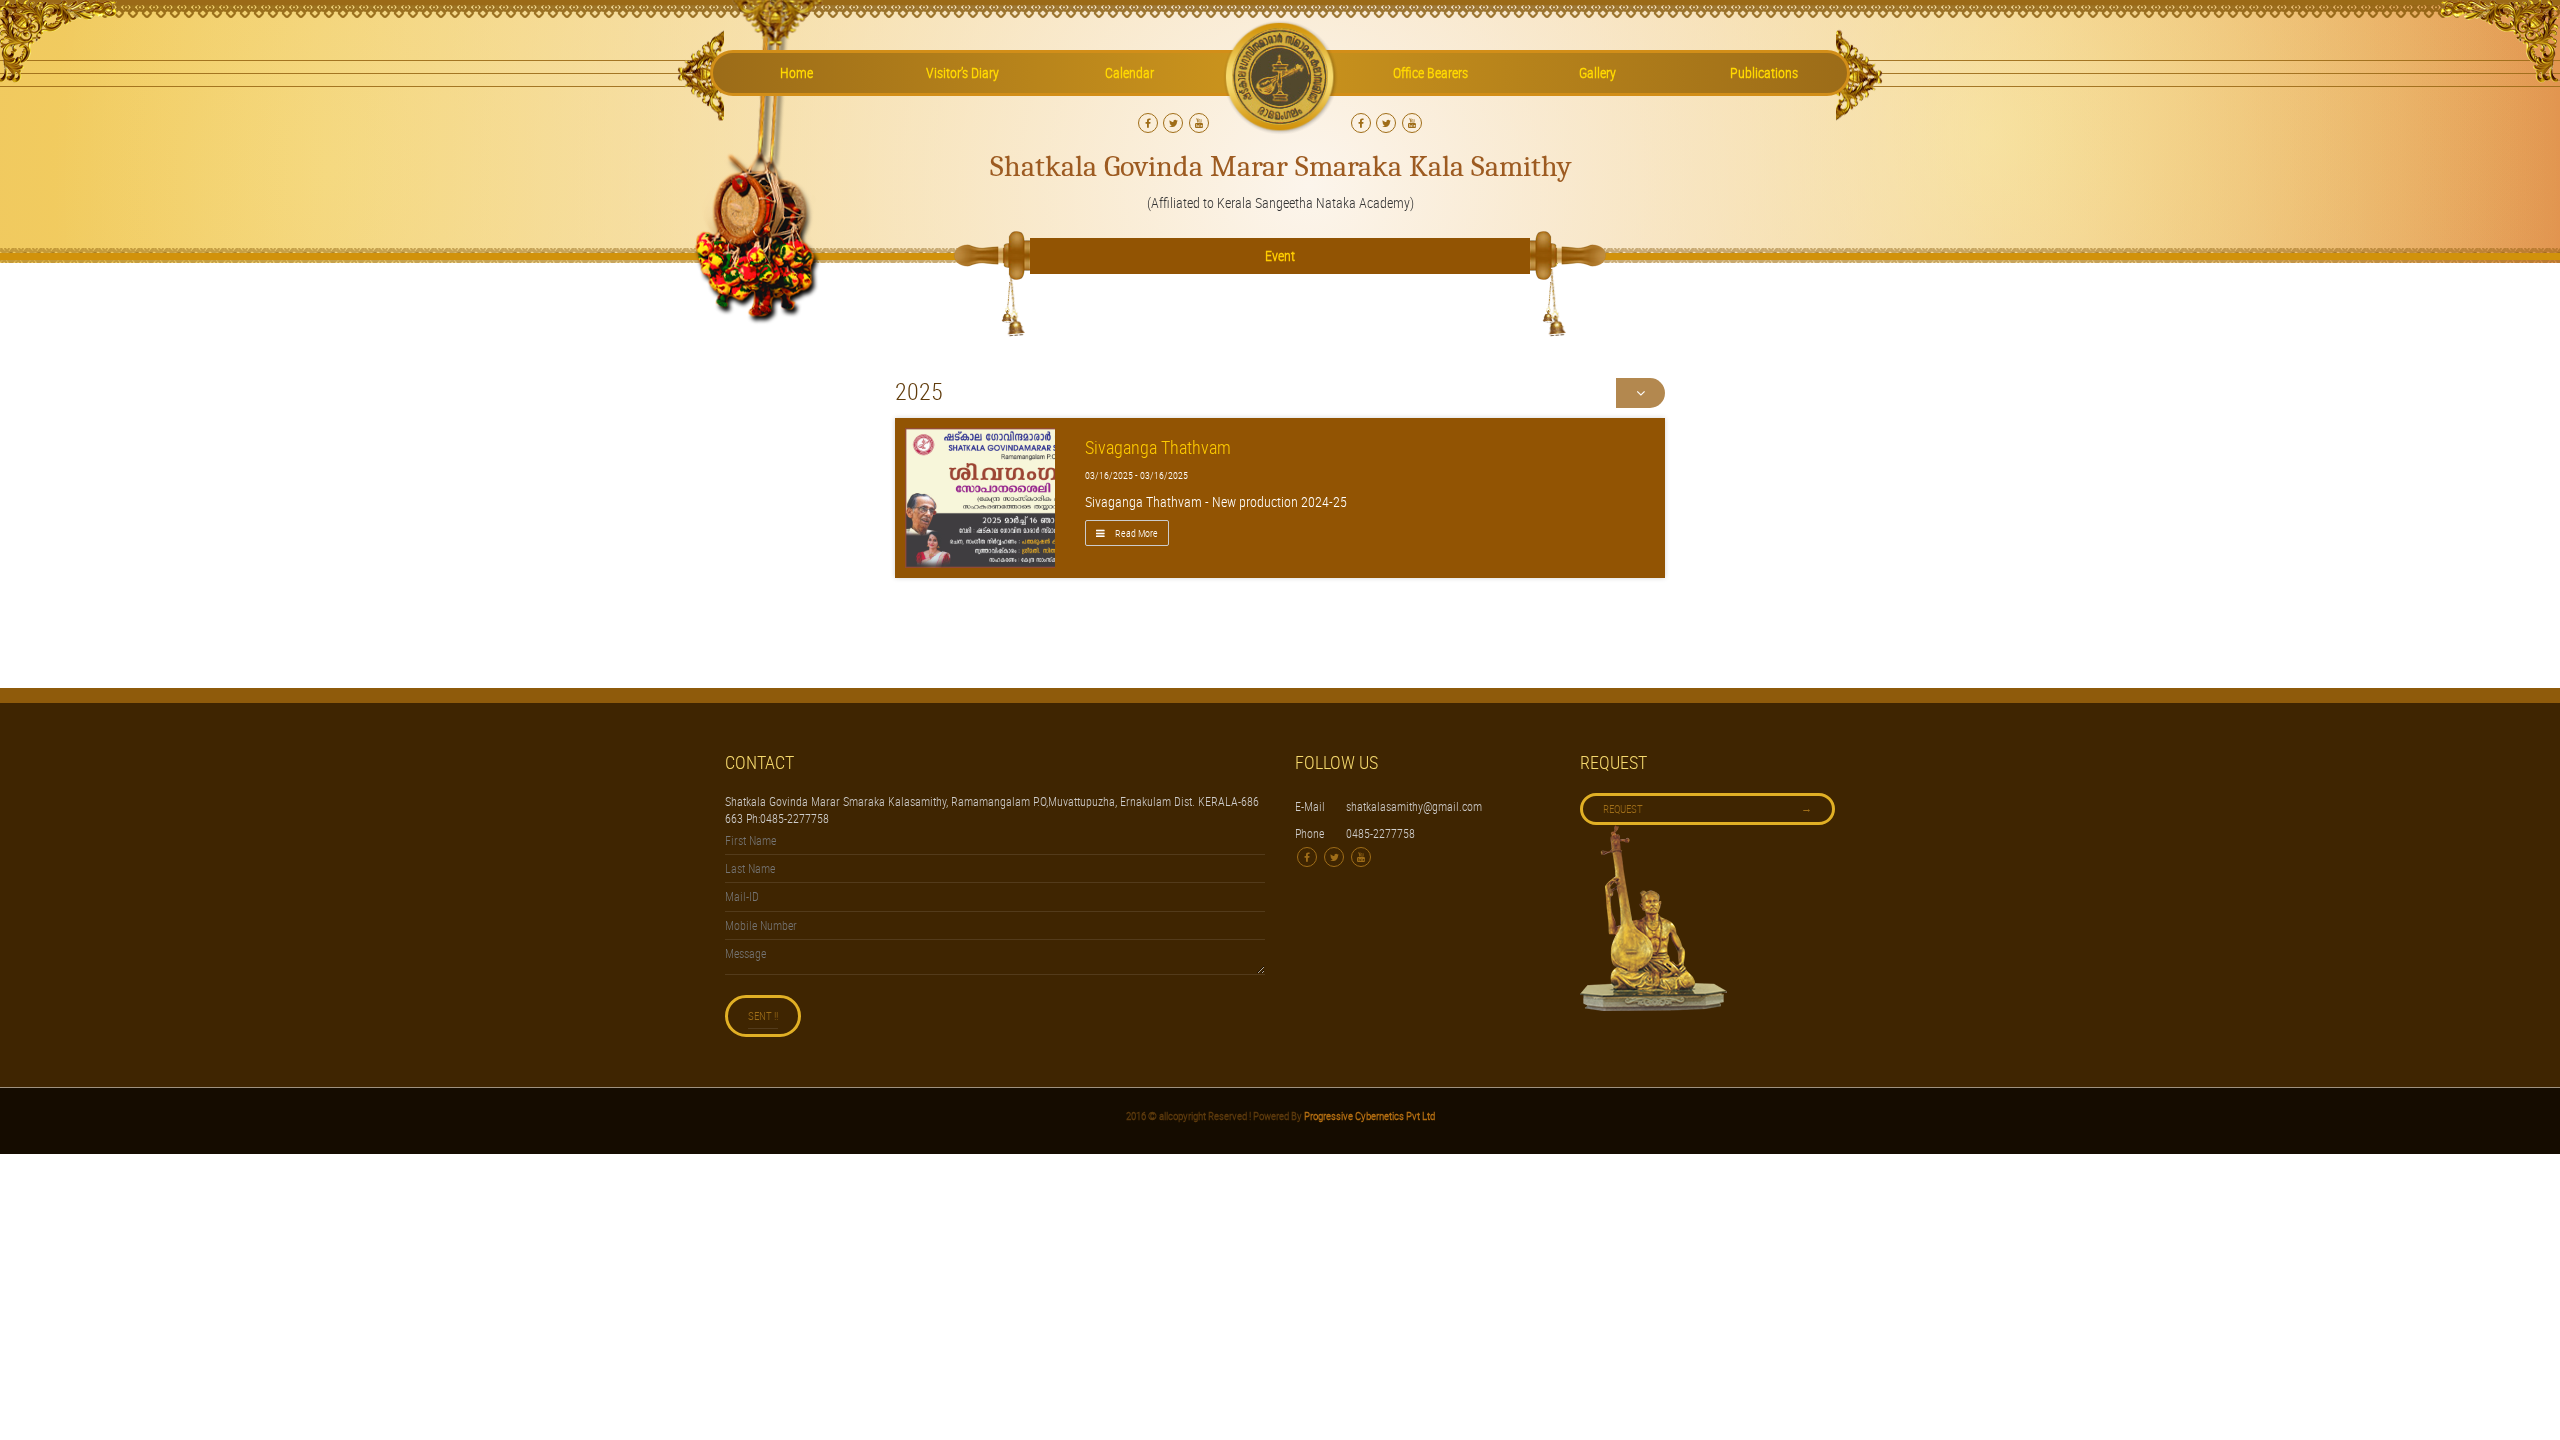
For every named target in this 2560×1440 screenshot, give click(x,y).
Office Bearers (1430, 72)
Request (1707, 807)
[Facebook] (1148, 123)
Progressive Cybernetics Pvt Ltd (1368, 1115)
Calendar (1129, 72)
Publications (1764, 72)
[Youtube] (1199, 123)
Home (796, 72)
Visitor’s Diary (962, 72)
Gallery (1597, 72)
